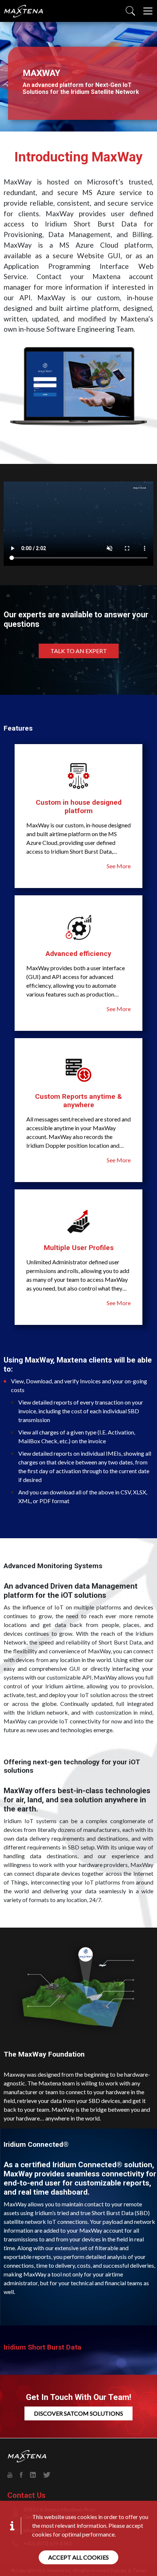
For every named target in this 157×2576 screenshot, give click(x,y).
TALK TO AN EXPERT (79, 651)
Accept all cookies (78, 2557)
